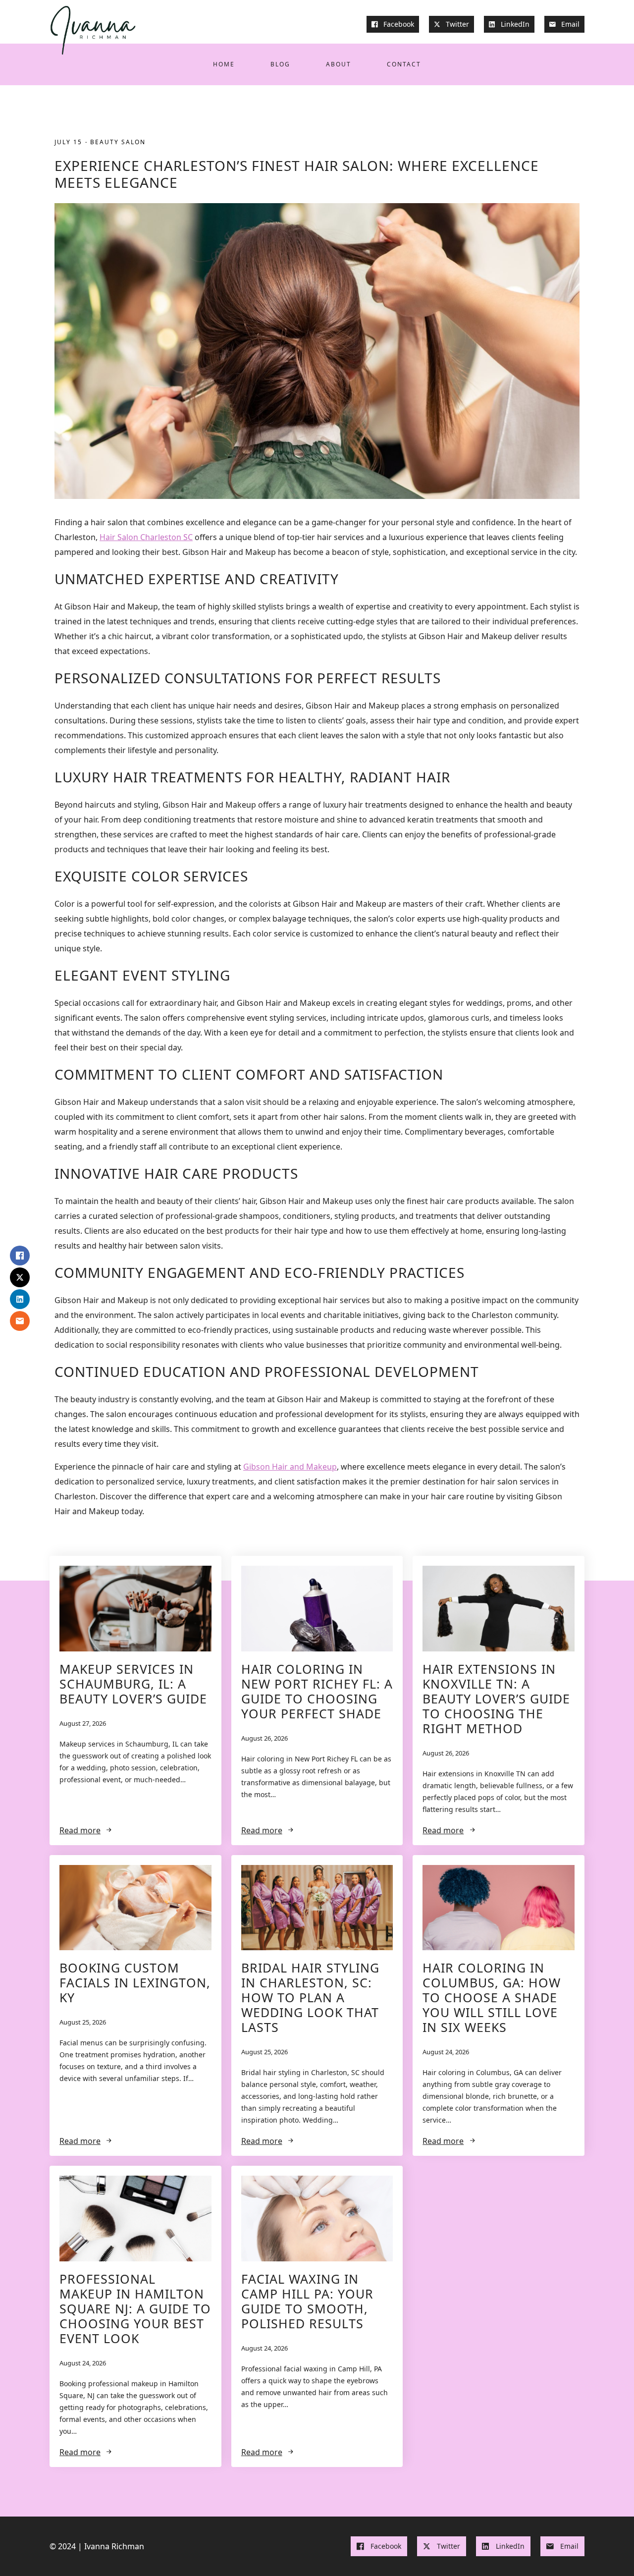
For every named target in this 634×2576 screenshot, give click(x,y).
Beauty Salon (118, 142)
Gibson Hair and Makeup (290, 1467)
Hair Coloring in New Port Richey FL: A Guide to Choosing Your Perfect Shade (317, 1691)
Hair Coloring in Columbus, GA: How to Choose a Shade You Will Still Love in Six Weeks (492, 1997)
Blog (280, 64)
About (339, 64)
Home (224, 64)
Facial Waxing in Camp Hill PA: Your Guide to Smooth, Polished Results (307, 2301)
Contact (404, 64)
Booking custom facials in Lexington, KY (135, 1982)
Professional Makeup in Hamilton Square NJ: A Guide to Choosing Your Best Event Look (135, 2308)
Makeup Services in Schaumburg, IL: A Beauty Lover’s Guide (133, 1684)
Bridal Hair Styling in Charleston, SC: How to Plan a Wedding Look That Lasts (310, 1997)
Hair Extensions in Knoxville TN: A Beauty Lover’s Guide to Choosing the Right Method (496, 1699)
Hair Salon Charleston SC (146, 537)
